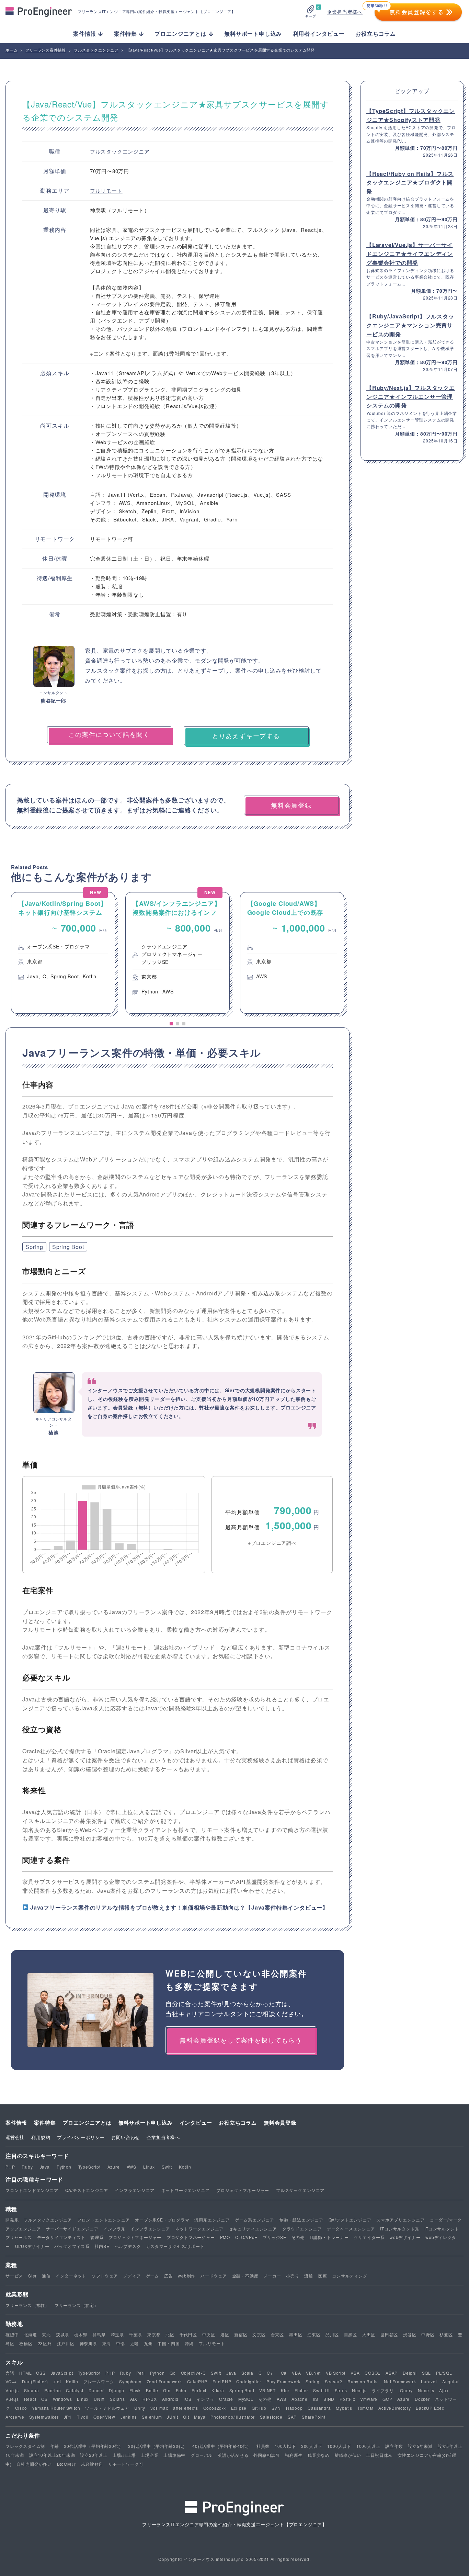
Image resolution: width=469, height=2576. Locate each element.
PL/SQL (444, 2373)
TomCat (365, 2408)
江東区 (314, 2334)
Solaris (117, 2399)
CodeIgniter (249, 2381)
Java (45, 2167)
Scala (247, 2373)
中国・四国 (169, 2343)
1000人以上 (368, 2446)
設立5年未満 (420, 2446)
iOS (187, 2399)
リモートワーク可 (126, 2464)
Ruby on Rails (362, 2381)
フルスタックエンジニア (120, 151)
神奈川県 (88, 2343)
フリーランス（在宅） (77, 2305)
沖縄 (189, 2343)
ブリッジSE (274, 2237)
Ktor (285, 2390)
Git (186, 2417)
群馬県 (99, 2334)
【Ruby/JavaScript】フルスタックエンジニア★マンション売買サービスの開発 (410, 325)
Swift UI (321, 2390)
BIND (329, 2399)
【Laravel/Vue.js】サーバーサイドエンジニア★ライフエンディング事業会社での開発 (410, 254)
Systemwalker (44, 2417)
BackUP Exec (430, 2408)
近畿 (135, 2343)
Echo (181, 2390)
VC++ (11, 2381)
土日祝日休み (379, 2455)
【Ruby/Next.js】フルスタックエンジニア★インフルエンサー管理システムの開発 (411, 396)
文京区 (259, 2334)
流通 (309, 2276)
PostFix (347, 2399)
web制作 (187, 2276)
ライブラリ (383, 2390)
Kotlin (185, 2167)
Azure (114, 2167)
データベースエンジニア (351, 2229)
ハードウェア (214, 2276)
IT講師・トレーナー (329, 2237)
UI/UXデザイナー (32, 2246)
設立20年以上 (94, 2455)
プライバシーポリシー (81, 2137)
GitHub (259, 2408)
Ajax (444, 2390)
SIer (32, 2276)
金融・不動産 (245, 2276)
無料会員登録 (280, 2123)
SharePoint (314, 2417)
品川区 (332, 2334)
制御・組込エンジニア (301, 2220)
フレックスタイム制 (25, 2446)
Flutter (301, 2390)
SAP (292, 2417)
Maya (200, 2417)
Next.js (359, 2390)
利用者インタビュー (319, 33)
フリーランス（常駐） (27, 2305)
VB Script (336, 2373)
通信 (46, 2276)
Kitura (218, 2390)
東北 (46, 2334)
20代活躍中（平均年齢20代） (93, 2446)
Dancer (96, 2390)
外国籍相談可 (267, 2455)
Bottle (152, 2390)
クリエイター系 (369, 2237)
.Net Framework (399, 2381)
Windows (62, 2399)
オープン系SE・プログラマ (162, 2220)
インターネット (71, 2276)
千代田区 (188, 2334)
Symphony (130, 2381)
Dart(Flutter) (35, 2381)
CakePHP (197, 2381)
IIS (316, 2399)
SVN (276, 2408)
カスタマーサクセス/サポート (175, 2246)
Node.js (426, 2390)
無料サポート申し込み (253, 33)
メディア (132, 2276)
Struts (341, 2390)
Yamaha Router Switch (56, 2408)
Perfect (199, 2390)
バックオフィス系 (72, 2246)
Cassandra (319, 2408)
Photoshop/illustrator (233, 2417)
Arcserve (15, 2417)
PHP (10, 2167)
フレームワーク (99, 2381)
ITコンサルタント (442, 2229)
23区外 (45, 2343)
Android (170, 2399)
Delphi (410, 2373)
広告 (169, 2276)
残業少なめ (319, 2455)
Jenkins (129, 2417)
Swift (167, 2167)
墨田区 (296, 2334)
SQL (426, 2373)
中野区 (428, 2334)
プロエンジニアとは (87, 2123)
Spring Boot (68, 1247)
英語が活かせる (233, 2455)
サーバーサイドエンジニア (72, 2229)
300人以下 (312, 2446)
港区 (225, 2334)
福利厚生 (294, 2455)
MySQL (246, 2399)
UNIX (99, 2399)
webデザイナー (405, 2237)
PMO (225, 2237)
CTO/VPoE (246, 2237)
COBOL (373, 2373)
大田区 (369, 2334)
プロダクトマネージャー (191, 2237)
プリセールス (19, 2237)
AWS (131, 2167)
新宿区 (241, 2334)
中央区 (209, 2334)
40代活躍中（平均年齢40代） (222, 2446)
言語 (10, 2373)
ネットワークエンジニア (186, 2190)
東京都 (154, 2334)
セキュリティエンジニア (253, 2229)
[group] (63, 953)
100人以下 (285, 2446)
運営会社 (15, 2137)
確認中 (12, 2334)
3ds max (159, 2408)
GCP (387, 2399)
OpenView (104, 2417)
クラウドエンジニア (302, 2229)
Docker (422, 2399)
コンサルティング (350, 2276)
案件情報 (16, 2123)
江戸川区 (66, 2343)
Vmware (369, 2399)
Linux (149, 2167)
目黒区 (351, 2334)
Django (117, 2390)
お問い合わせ (125, 2137)
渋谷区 (410, 2334)
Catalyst (75, 2390)
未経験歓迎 (92, 2464)
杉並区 (446, 2334)
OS (44, 2399)
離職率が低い (348, 2455)
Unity (140, 2408)
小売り (293, 2276)
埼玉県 (117, 2334)
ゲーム (152, 2276)
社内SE (102, 2246)
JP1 (68, 2417)
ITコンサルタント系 (400, 2229)
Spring (34, 1247)
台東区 (277, 2334)
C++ (271, 2373)
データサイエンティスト (61, 2237)
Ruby (27, 2167)
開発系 (12, 2220)
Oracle (226, 2399)
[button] (171, 1024)
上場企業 (150, 2455)
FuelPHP (222, 2381)
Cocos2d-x (215, 2408)
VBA (296, 2373)
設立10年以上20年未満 (52, 2455)
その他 (298, 2237)
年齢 (55, 2446)
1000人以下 (339, 2446)
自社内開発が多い (34, 2464)
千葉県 (136, 2334)
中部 (121, 2343)
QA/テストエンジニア (87, 2190)
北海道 (30, 2334)
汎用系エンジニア (212, 2220)
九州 (148, 2343)
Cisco (21, 2408)
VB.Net (313, 2373)
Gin (167, 2390)
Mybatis (344, 2408)
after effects (185, 2408)
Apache (300, 2399)
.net (57, 2381)
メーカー (272, 2276)
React (30, 2399)
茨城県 (62, 2334)
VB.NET (267, 2390)
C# (284, 2373)
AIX (134, 2399)
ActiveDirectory (394, 2408)
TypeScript (89, 2167)
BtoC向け (67, 2464)
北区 (170, 2334)
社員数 (263, 2446)
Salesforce (271, 2417)
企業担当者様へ (345, 12)
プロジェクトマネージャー (243, 2190)
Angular (451, 2381)
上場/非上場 (124, 2455)
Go (173, 2373)
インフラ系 (115, 2229)
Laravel (429, 2381)
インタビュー (196, 2123)
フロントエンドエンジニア (32, 2190)
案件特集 (45, 2123)
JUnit (172, 2417)
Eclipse (239, 2408)
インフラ (205, 2399)
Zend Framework (164, 2381)
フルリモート (106, 190)
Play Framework (283, 2381)
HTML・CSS (32, 2373)
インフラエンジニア (134, 2190)
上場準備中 (174, 2455)
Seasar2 (334, 2381)
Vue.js (12, 2390)
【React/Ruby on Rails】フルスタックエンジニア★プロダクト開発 (410, 182)
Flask (135, 2390)
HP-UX (150, 2399)
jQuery (406, 2390)
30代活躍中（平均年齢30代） (158, 2446)
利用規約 (41, 2137)
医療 (323, 2276)
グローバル (202, 2455)
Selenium (152, 2417)
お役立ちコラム (376, 33)
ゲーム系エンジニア (255, 2220)
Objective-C (193, 2373)
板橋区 (26, 2343)
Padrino (53, 2390)
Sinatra (32, 2390)
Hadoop (294, 2408)
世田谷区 (389, 2334)
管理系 (97, 2237)
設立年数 (394, 2446)
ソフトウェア (105, 2276)
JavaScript (62, 2373)
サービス (14, 2276)
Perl (141, 2373)
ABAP (392, 2373)
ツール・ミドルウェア (107, 2408)
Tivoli (83, 2417)
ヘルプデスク (128, 2246)
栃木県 (81, 2334)
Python (64, 2167)
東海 (107, 2343)
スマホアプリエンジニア (401, 2220)
